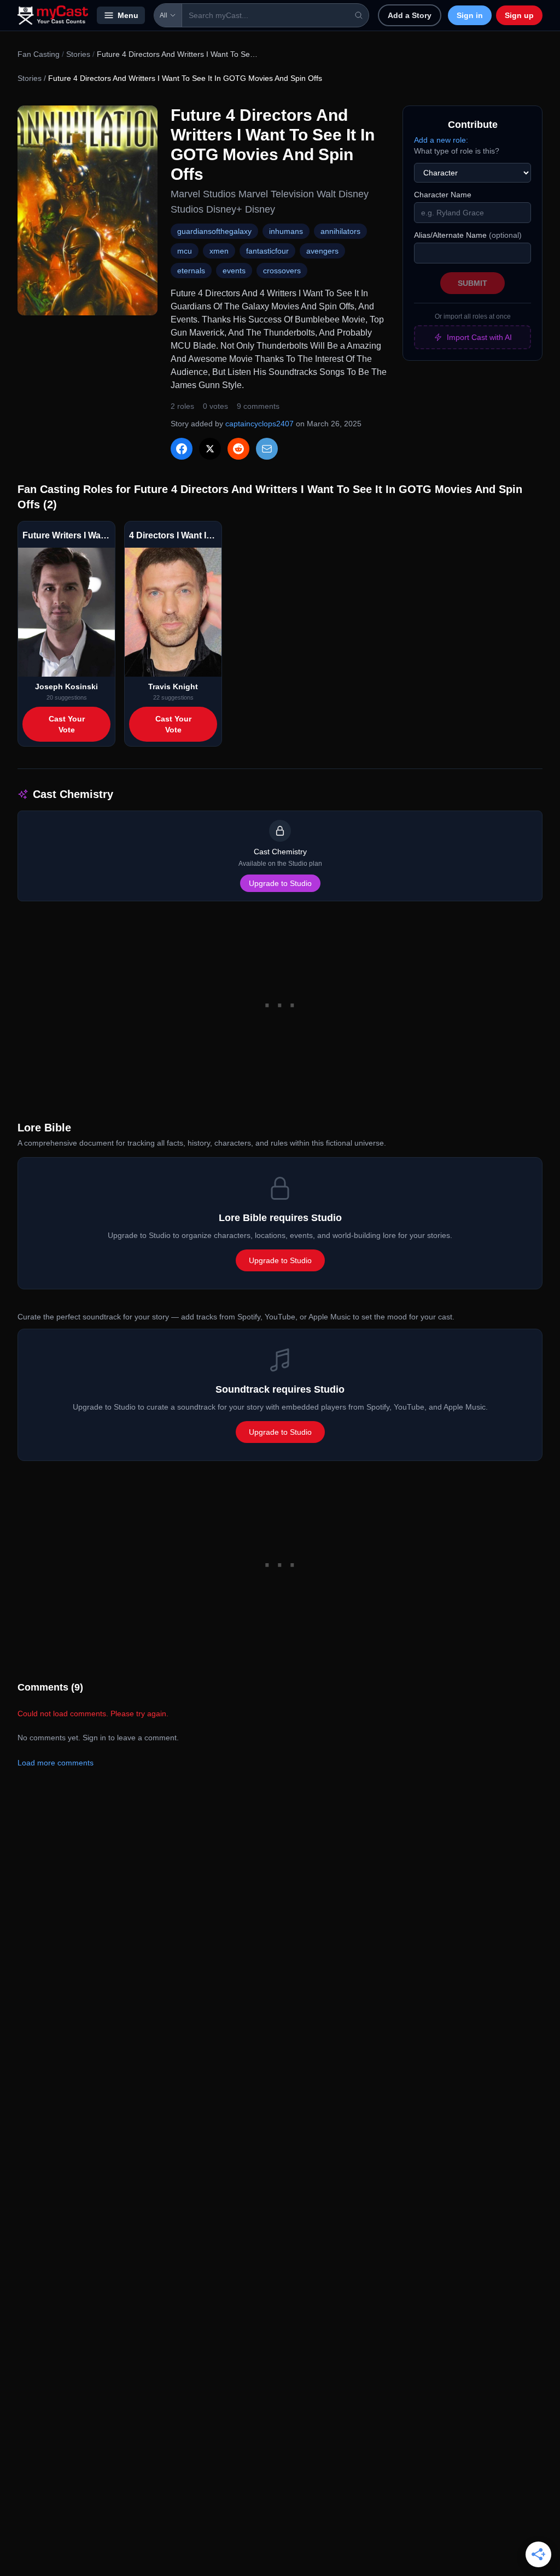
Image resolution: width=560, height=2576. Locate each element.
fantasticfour (267, 251)
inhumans (286, 231)
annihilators (340, 231)
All (164, 15)
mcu (185, 251)
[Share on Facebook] (182, 449)
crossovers (282, 271)
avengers (322, 251)
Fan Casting (39, 54)
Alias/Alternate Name (468, 235)
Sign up (519, 15)
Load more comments (56, 1763)
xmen (219, 251)
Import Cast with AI (479, 337)
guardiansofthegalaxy (214, 231)
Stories (78, 54)
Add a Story (410, 15)
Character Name (443, 195)
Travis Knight (173, 686)
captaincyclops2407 (259, 424)
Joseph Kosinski (66, 686)
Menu (128, 15)
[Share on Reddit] (238, 449)
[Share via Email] (267, 449)
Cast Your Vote (67, 724)
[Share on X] (210, 449)
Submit (472, 283)
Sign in (470, 15)
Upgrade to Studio (280, 883)
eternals (191, 271)
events (234, 271)
